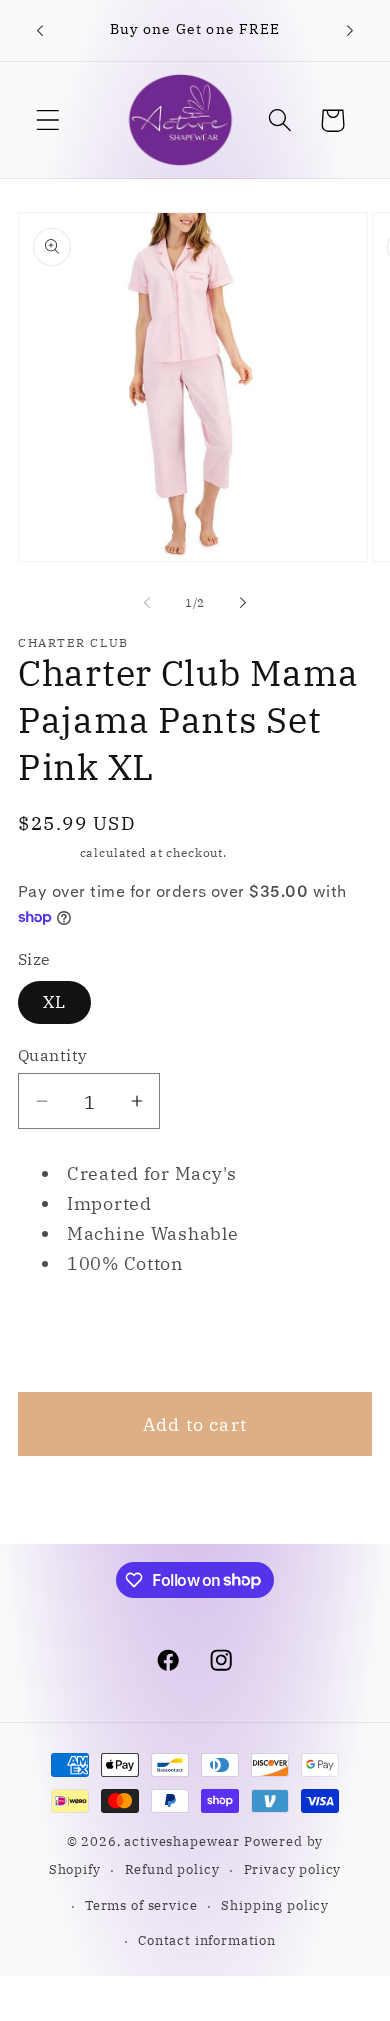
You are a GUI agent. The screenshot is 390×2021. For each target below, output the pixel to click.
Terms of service (141, 1905)
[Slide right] (243, 602)
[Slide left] (147, 602)
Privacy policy (293, 1869)
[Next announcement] (350, 31)
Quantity (53, 1055)
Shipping (47, 852)
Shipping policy (275, 1905)
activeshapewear (182, 1841)
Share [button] (71, 1335)
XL (54, 1002)
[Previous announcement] (40, 31)
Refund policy (172, 1869)
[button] (48, 120)
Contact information (207, 1940)
